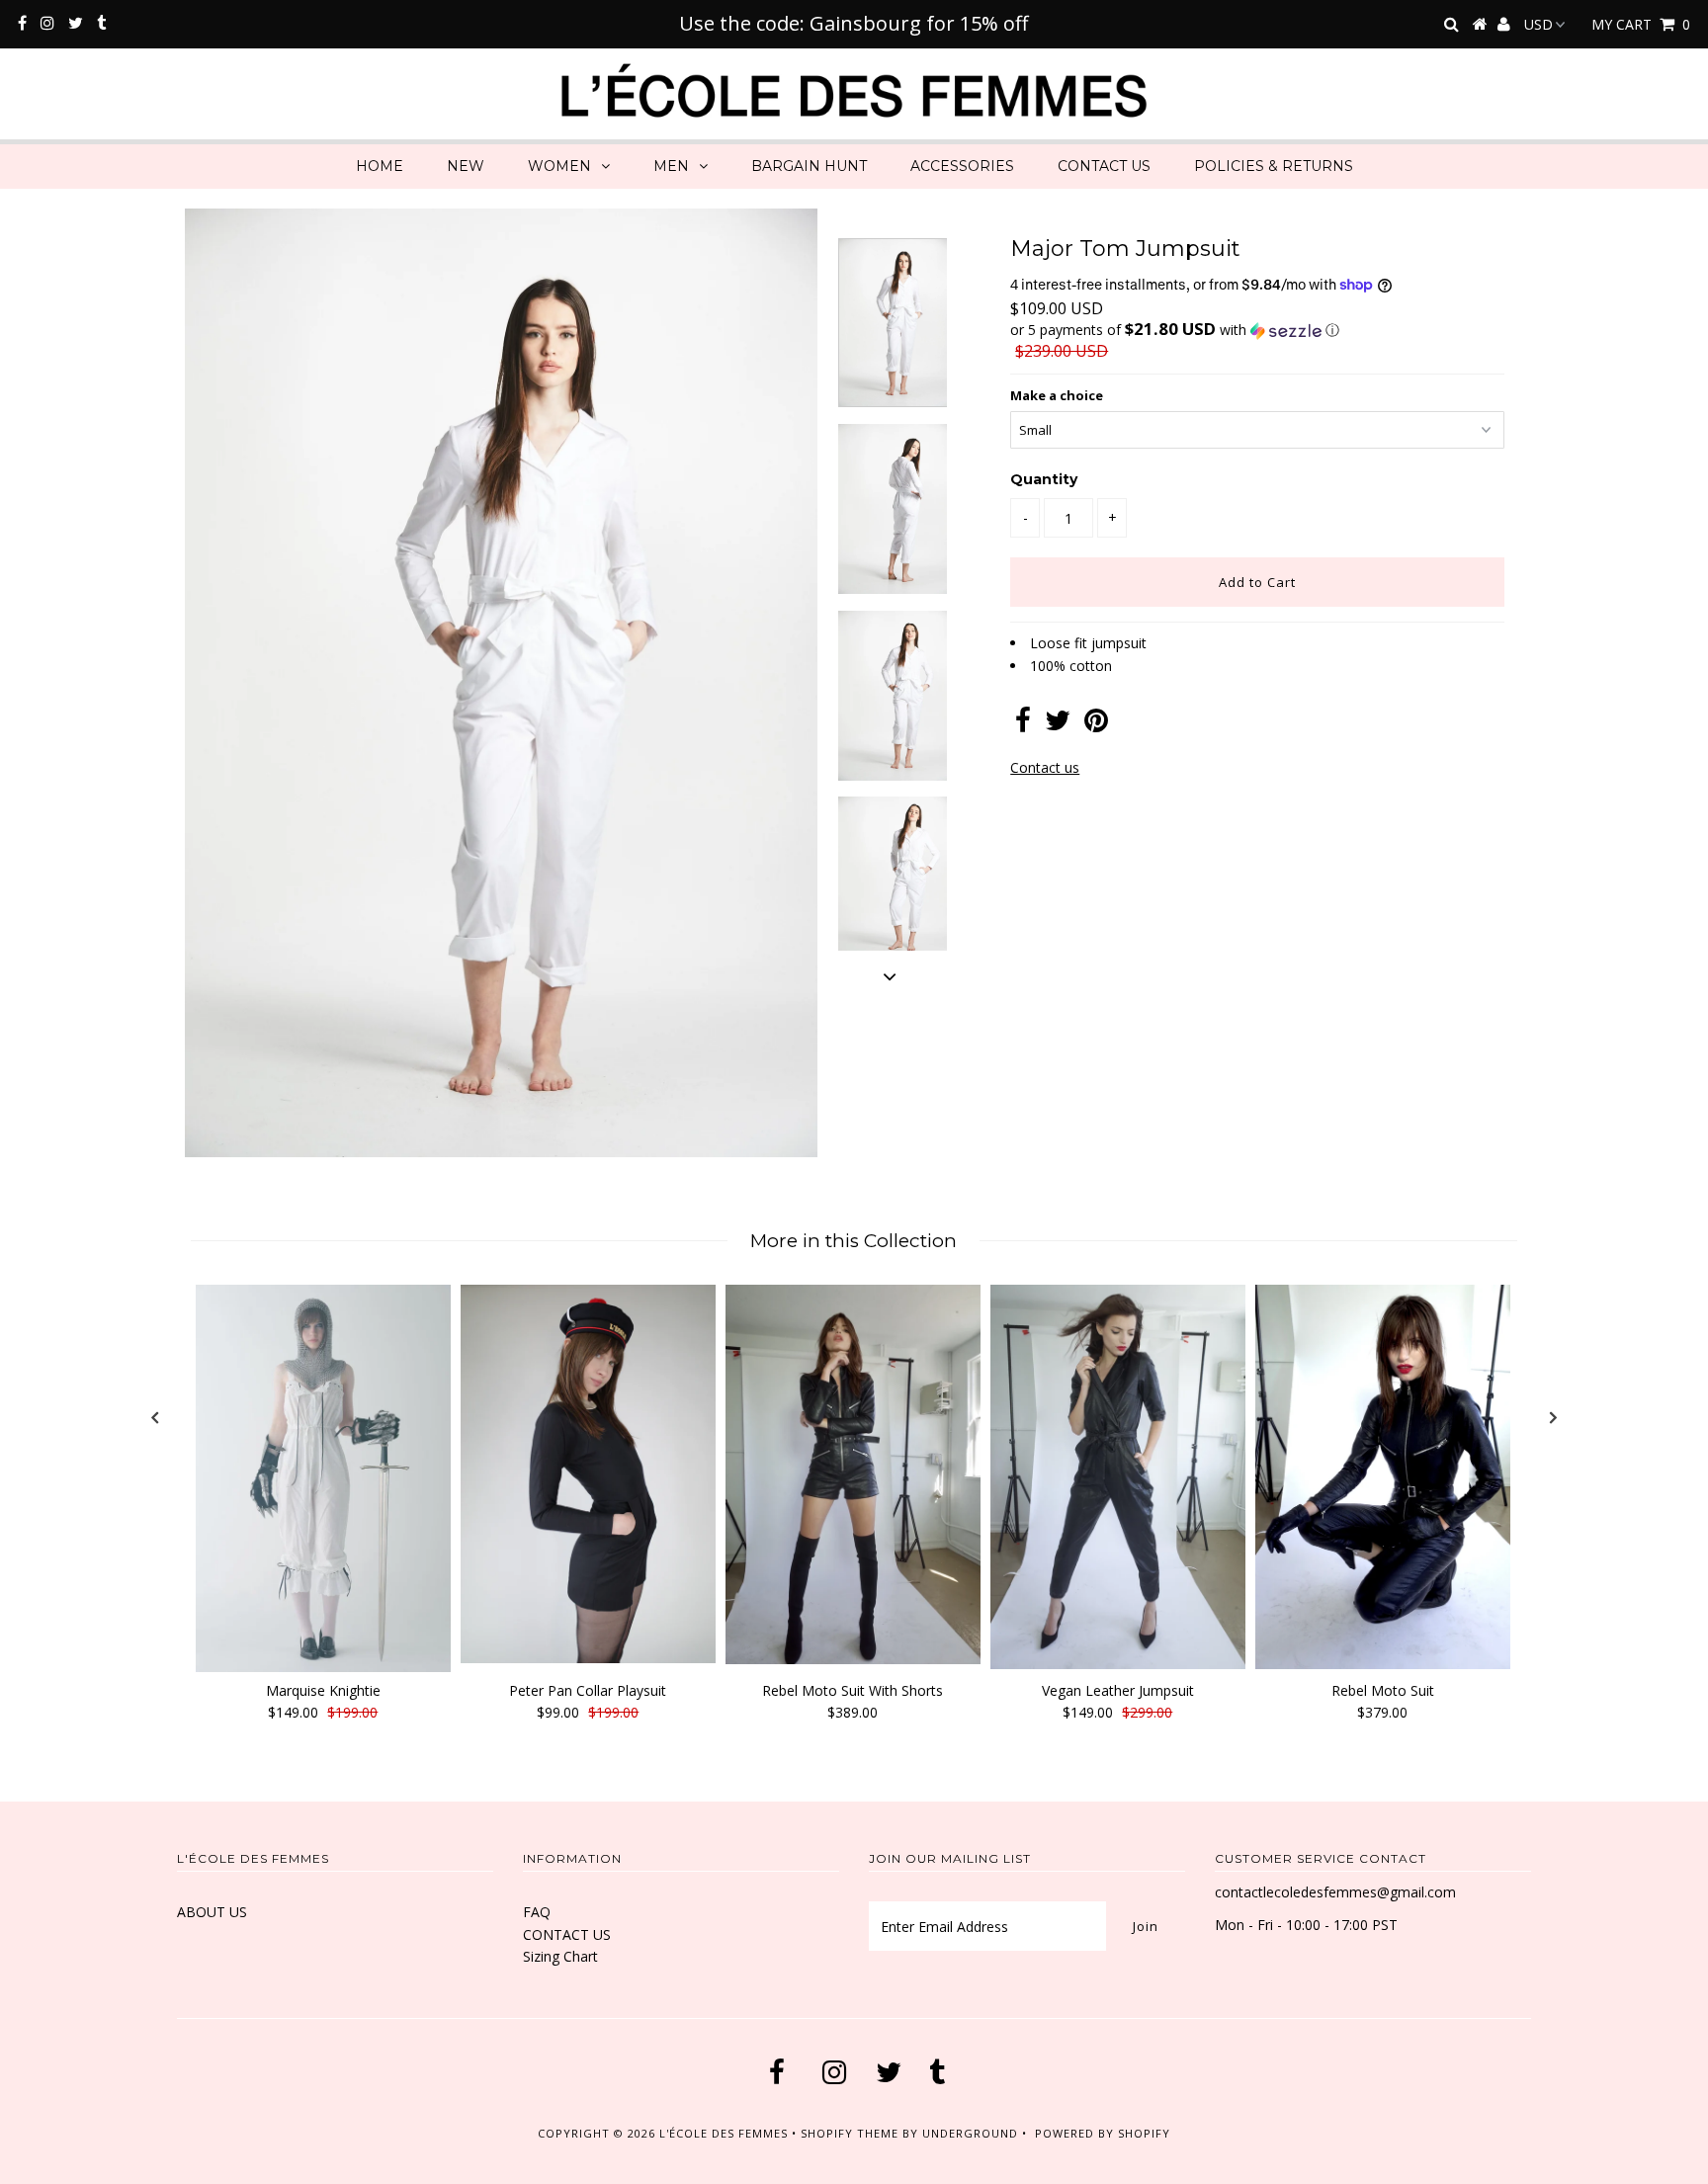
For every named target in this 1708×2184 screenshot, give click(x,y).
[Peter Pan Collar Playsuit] (588, 1474)
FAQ (537, 1912)
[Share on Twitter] (1058, 725)
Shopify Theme (850, 2133)
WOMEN (559, 166)
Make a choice (1057, 395)
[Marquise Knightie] (323, 1478)
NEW (466, 166)
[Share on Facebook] (1023, 725)
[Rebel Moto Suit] (1383, 1477)
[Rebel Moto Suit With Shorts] (853, 1474)
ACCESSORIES (962, 166)
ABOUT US (212, 1912)
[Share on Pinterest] (1096, 725)
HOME (380, 166)
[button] (1257, 330)
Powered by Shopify (1103, 2133)
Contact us (1045, 767)
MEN (671, 166)
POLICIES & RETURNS (1274, 166)
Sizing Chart (560, 1956)
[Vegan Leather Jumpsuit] (1118, 1477)
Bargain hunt (809, 166)
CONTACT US (1104, 166)
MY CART (1641, 24)
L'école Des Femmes (726, 2133)
